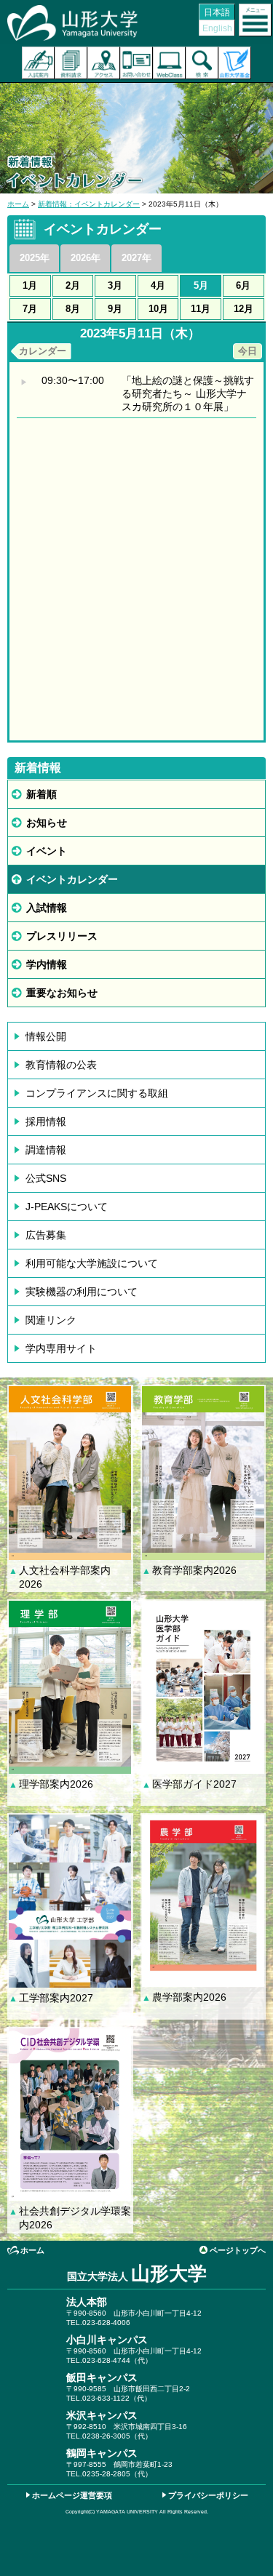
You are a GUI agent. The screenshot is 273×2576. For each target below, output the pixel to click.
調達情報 (46, 1150)
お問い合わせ (136, 63)
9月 (115, 309)
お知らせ (47, 823)
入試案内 (38, 63)
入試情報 (47, 908)
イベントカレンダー (72, 879)
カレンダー (43, 351)
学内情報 (47, 964)
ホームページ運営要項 (72, 2495)
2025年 (35, 258)
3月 (115, 285)
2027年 (136, 258)
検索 (202, 63)
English (217, 28)
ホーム (18, 204)
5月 (201, 285)
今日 (248, 351)
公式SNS (46, 1178)
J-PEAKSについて (67, 1207)
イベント (47, 851)
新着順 (41, 794)
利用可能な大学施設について (92, 1263)
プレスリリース (62, 936)
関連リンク (51, 1320)
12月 (244, 309)
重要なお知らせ (62, 993)
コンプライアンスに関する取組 (97, 1093)
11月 (201, 309)
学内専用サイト (61, 1348)
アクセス (104, 63)
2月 (73, 285)
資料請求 (71, 63)
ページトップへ (238, 2250)
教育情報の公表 (61, 1065)
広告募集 (46, 1235)
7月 (30, 309)
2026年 (86, 258)
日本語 (217, 12)
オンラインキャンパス (169, 63)
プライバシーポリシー (208, 2495)
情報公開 (46, 1036)
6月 (243, 285)
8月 (73, 309)
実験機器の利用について (82, 1292)
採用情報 (46, 1121)
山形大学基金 (235, 63)
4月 (158, 285)
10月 (158, 309)
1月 (30, 285)
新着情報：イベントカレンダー (89, 204)
